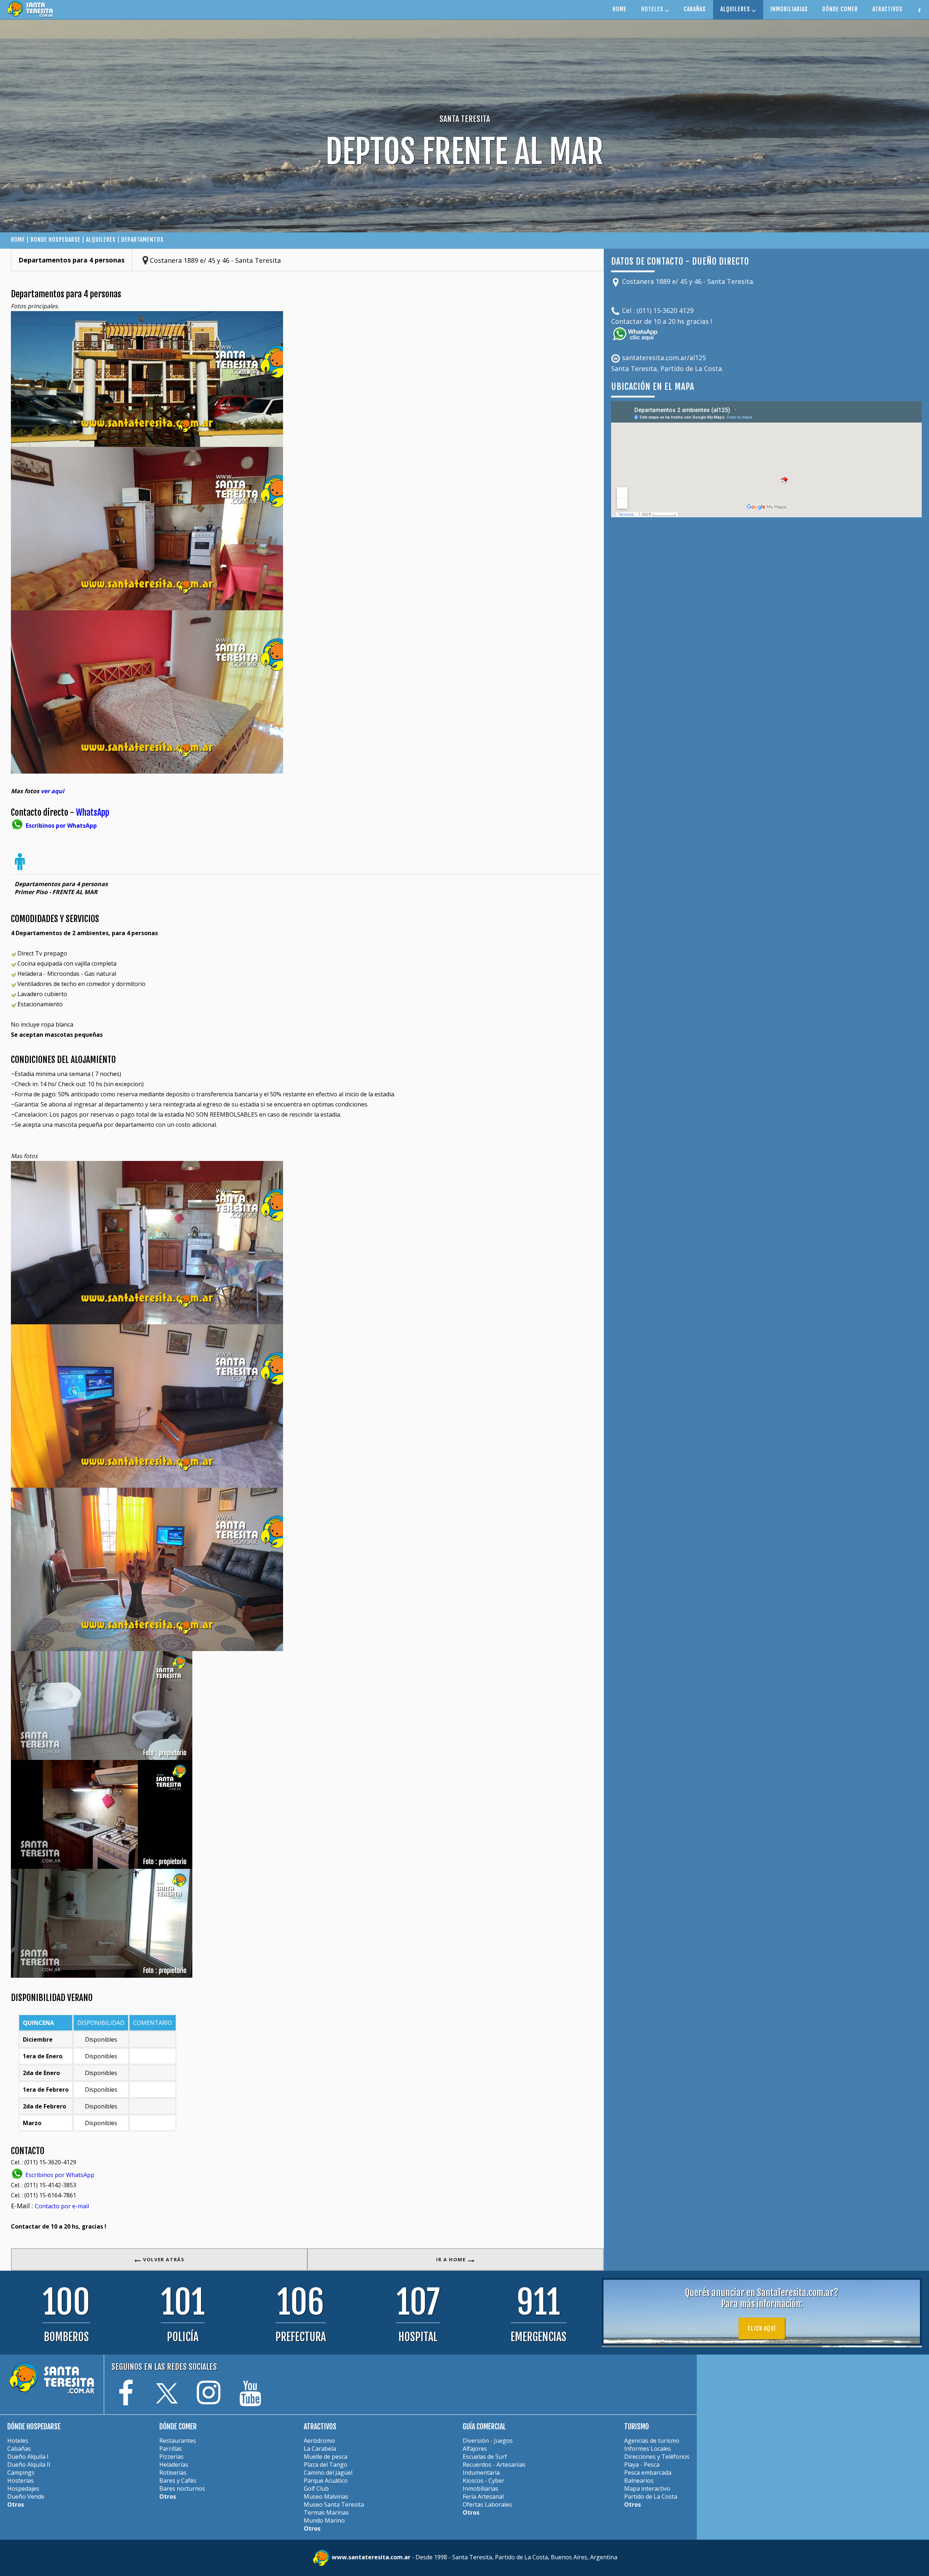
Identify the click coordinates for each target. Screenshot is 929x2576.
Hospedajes (23, 2489)
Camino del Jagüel (328, 2473)
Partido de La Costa (651, 2496)
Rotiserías (173, 2473)
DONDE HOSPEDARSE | (58, 240)
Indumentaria (481, 2473)
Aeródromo (319, 2441)
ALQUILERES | (103, 240)
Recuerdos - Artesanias (494, 2465)
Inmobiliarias (480, 2489)
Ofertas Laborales (487, 2504)
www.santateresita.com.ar (372, 2557)
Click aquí (762, 2328)
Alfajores (475, 2449)
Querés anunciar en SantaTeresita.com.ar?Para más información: (762, 2298)
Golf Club (316, 2489)
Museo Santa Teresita (334, 2504)
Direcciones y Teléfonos (657, 2457)
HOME (620, 9)
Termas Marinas (326, 2512)
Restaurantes (178, 2441)
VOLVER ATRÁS (163, 2259)
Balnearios (639, 2481)
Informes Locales (648, 2449)
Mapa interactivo (647, 2489)
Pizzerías (171, 2457)
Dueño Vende (26, 2496)
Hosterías (21, 2481)
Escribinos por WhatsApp (59, 2175)
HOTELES (653, 9)
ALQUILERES (736, 9)
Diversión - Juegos (488, 2441)
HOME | (21, 240)
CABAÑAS (695, 9)
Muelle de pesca (326, 2457)
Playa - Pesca (642, 2465)
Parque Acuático (326, 2481)
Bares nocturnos (182, 2489)
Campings (21, 2473)
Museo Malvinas (326, 2496)
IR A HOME (452, 2259)
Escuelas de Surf (485, 2457)
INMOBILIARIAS (789, 9)
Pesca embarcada (648, 2473)
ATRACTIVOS (887, 9)
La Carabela (320, 2449)
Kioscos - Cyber (484, 2481)
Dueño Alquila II (29, 2465)
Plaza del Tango (326, 2465)
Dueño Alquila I (28, 2457)
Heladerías (174, 2465)
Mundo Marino (324, 2520)
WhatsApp (93, 812)
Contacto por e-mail (62, 2206)
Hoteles (18, 2441)
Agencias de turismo (652, 2441)
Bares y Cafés (178, 2481)
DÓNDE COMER (840, 9)
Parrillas (171, 2449)
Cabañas (19, 2449)
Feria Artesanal (483, 2496)
